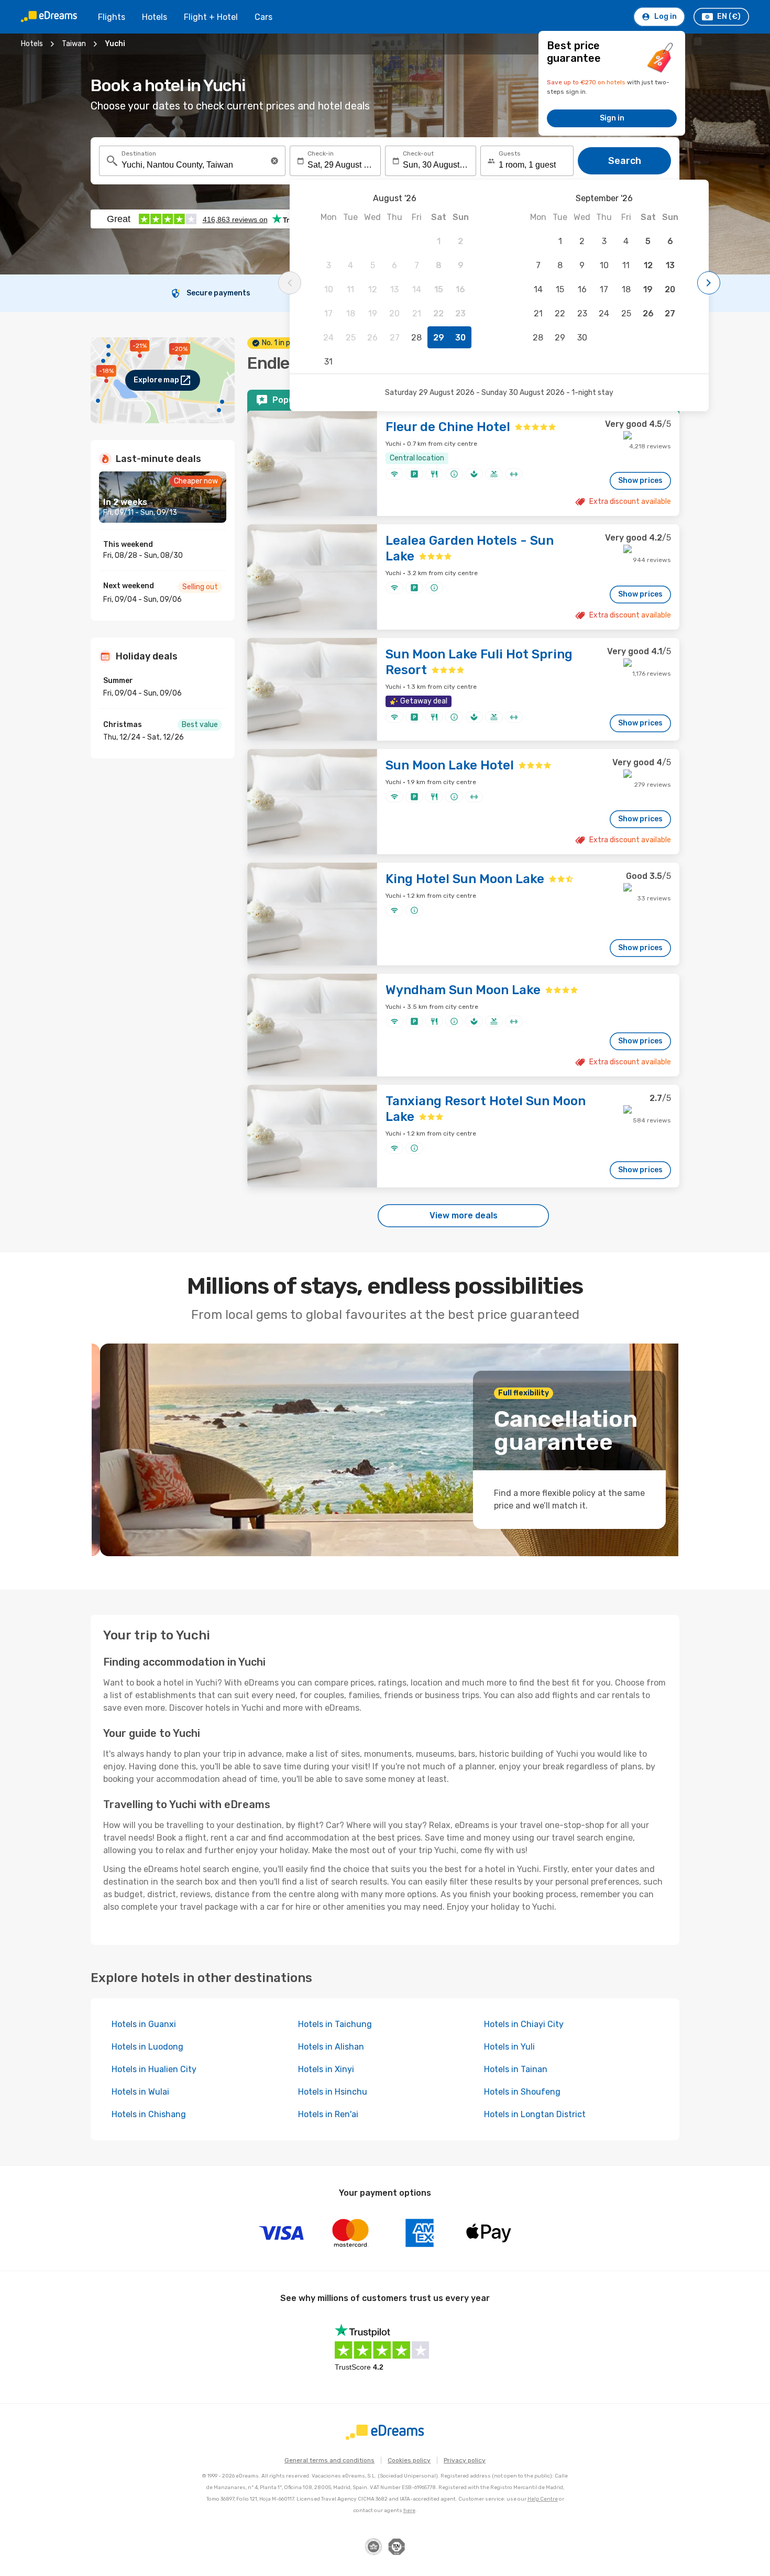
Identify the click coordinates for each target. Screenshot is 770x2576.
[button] (274, 161)
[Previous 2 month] (290, 283)
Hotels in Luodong (147, 2047)
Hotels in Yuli (509, 2047)
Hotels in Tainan (516, 2069)
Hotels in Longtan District (535, 2114)
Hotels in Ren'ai (328, 2114)
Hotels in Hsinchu (333, 2092)
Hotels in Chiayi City (524, 2024)
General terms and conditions (329, 2460)
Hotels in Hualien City (154, 2069)
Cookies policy (409, 2460)
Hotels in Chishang (149, 2114)
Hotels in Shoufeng (522, 2092)
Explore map (156, 380)
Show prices (640, 481)
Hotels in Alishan (331, 2047)
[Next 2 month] (709, 283)
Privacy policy (465, 2460)
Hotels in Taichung (335, 2024)
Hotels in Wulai (140, 2092)
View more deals (464, 1215)
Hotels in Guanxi (144, 2024)
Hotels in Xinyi (326, 2069)
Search (625, 161)
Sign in (612, 118)
